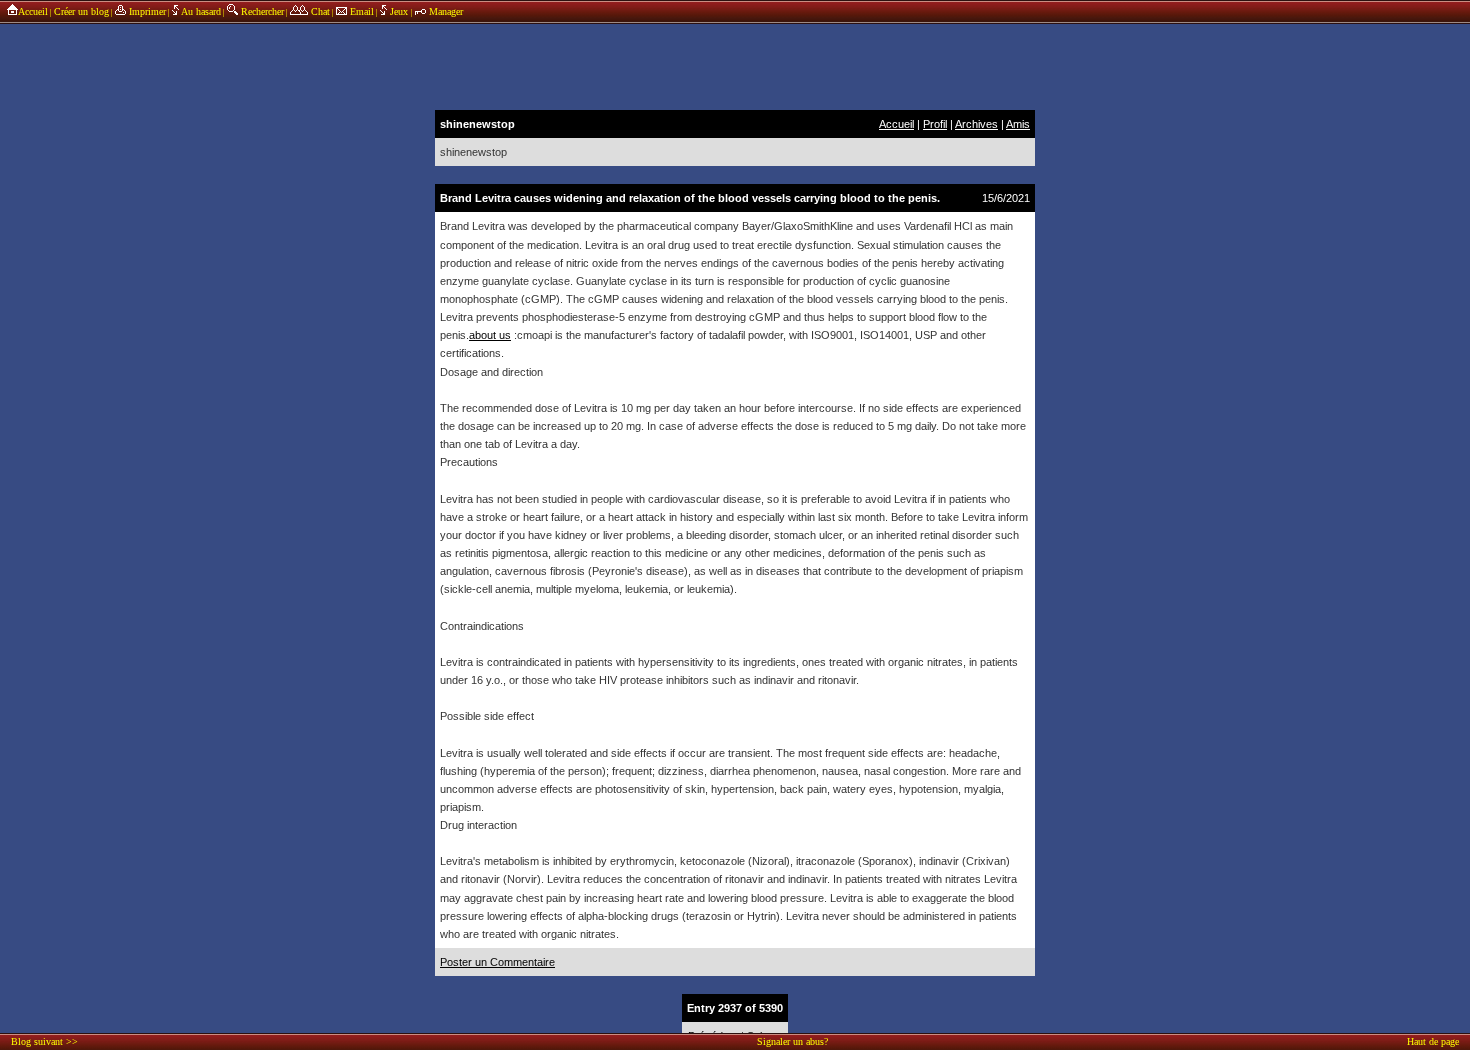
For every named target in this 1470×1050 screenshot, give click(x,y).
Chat (319, 11)
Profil (935, 124)
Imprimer (146, 11)
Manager (444, 11)
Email (360, 11)
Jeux (399, 11)
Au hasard (200, 11)
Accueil (33, 11)
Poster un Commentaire (497, 962)
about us (490, 335)
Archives (976, 124)
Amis (1018, 124)
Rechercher (261, 11)
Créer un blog (81, 11)
